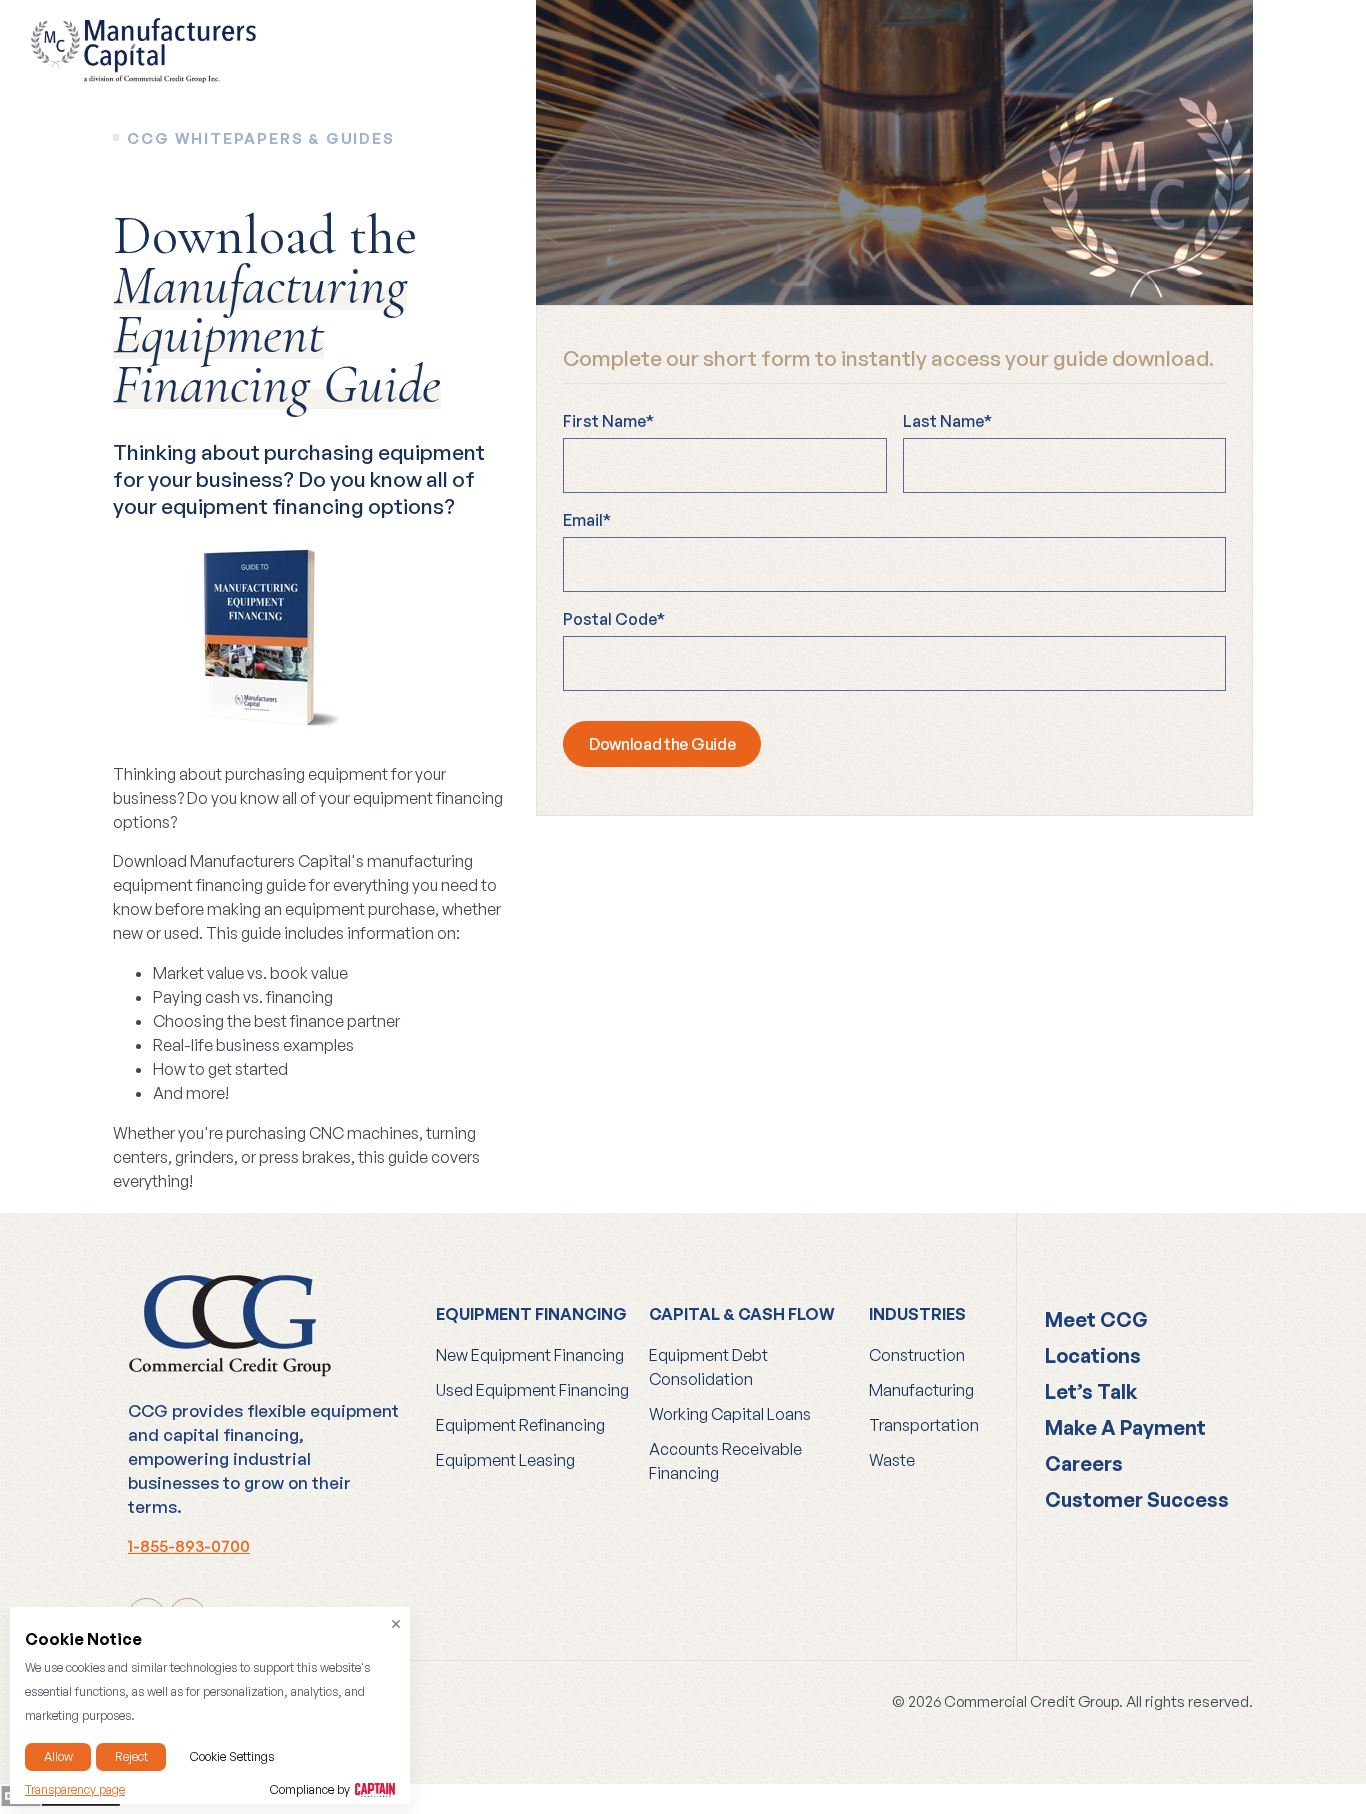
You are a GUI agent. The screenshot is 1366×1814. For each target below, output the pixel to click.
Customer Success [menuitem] (1137, 1499)
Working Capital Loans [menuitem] (730, 1414)
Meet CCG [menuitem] (1096, 1319)
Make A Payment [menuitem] (1125, 1427)
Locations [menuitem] (1093, 1355)
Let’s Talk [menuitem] (1091, 1391)
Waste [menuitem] (892, 1460)
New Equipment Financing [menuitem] (530, 1355)
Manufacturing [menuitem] (921, 1390)
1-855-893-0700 (189, 1546)
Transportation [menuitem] (924, 1425)
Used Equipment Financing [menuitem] (532, 1390)
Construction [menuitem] (917, 1355)
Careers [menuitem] (1084, 1463)
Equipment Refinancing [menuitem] (520, 1425)
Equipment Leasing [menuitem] (505, 1460)
